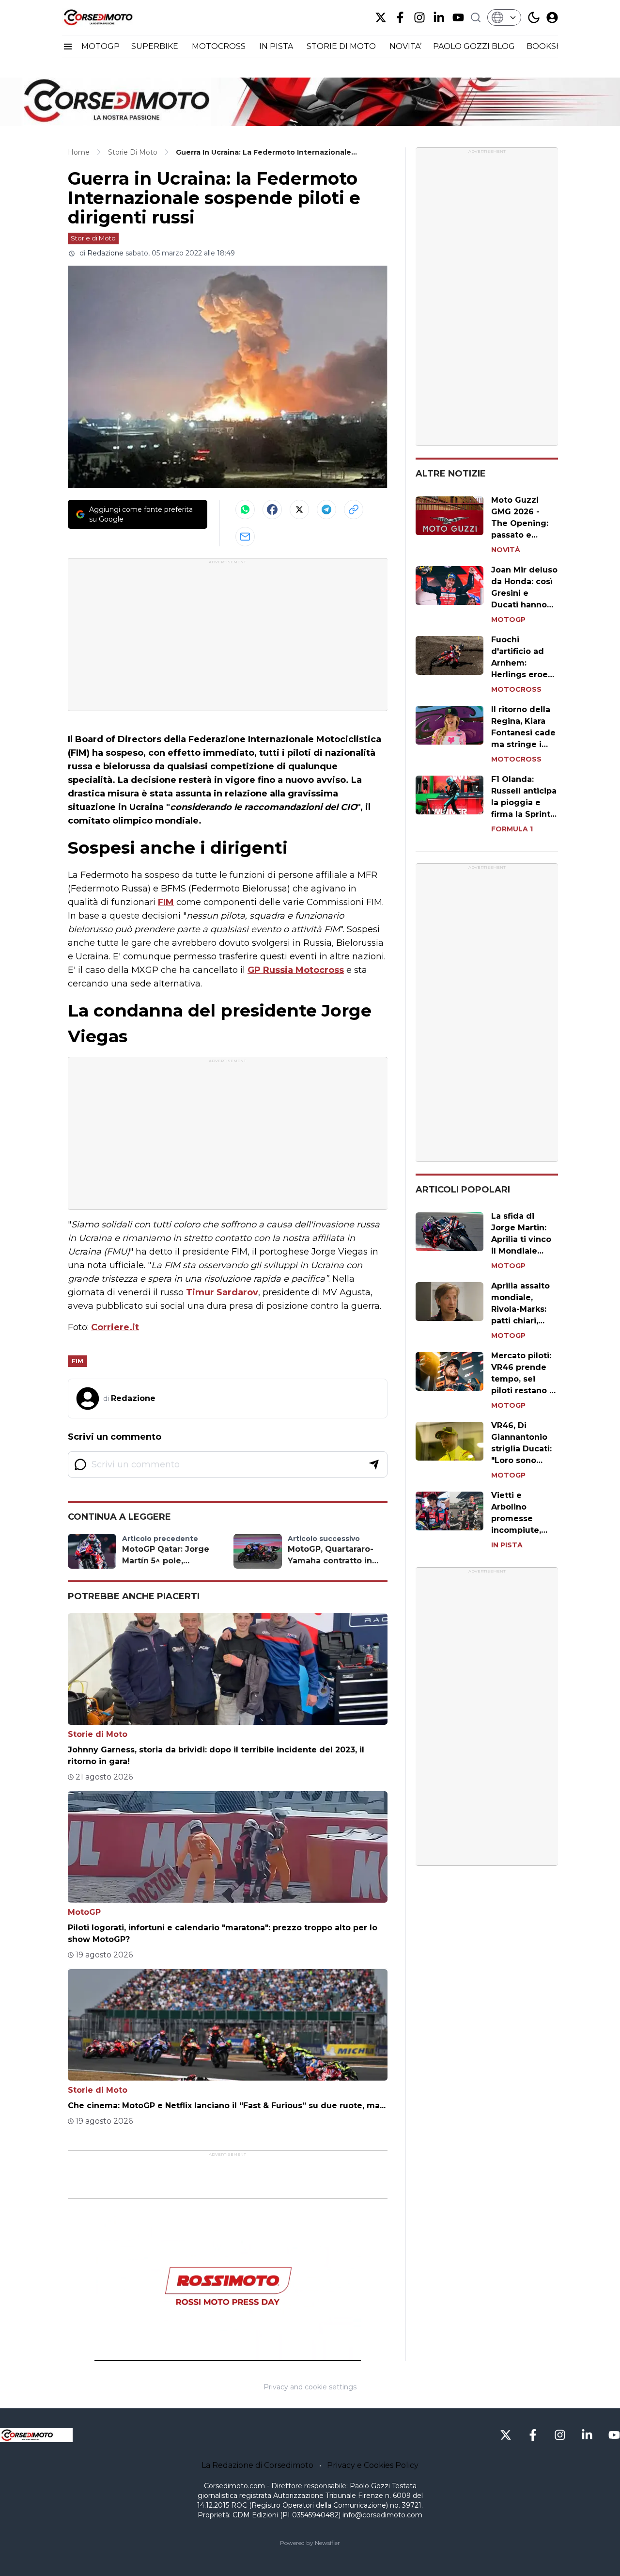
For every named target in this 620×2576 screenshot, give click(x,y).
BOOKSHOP (551, 46)
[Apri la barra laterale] (68, 47)
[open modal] (552, 17)
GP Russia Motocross (296, 970)
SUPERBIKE (156, 46)
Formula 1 (512, 829)
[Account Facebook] (400, 17)
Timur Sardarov (222, 1292)
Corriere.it (115, 1327)
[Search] (476, 17)
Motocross (516, 689)
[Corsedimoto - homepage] (110, 17)
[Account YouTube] (458, 17)
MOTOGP (101, 46)
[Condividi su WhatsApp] (245, 509)
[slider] (217, 2353)
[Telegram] (326, 509)
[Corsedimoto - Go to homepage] (36, 2435)
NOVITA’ (405, 46)
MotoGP (84, 1912)
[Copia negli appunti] (354, 509)
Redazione (105, 253)
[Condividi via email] (245, 537)
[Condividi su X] (299, 509)
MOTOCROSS (220, 46)
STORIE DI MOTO (342, 46)
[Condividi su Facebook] (272, 509)
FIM (166, 902)
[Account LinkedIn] (439, 17)
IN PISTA (277, 46)
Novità (506, 550)
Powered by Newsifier (310, 2543)
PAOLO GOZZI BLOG (474, 46)
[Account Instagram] (419, 17)
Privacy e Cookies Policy (373, 2465)
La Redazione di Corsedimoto (257, 2465)
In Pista (507, 1545)
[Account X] (381, 17)
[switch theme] (534, 17)
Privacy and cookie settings (310, 2387)
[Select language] (504, 17)
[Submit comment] (374, 1464)
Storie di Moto (93, 238)
